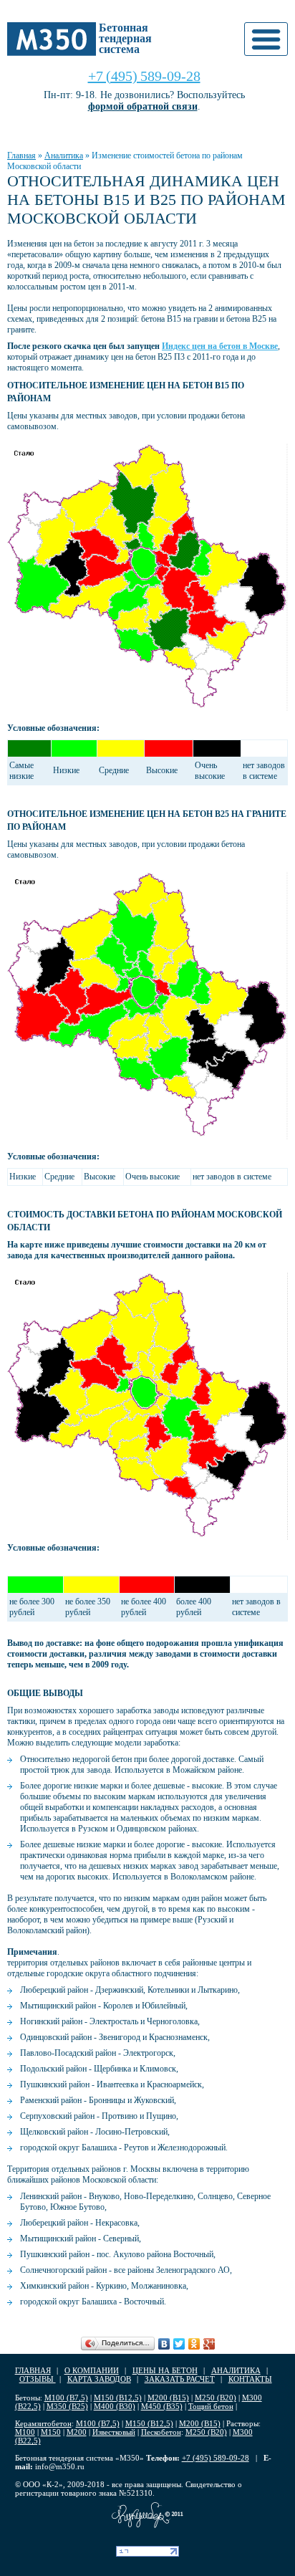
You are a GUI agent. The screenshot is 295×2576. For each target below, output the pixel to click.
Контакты (250, 2379)
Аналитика (64, 155)
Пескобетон (161, 2432)
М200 (77, 2432)
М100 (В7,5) (66, 2398)
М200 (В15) (168, 2398)
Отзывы (38, 2379)
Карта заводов (99, 2379)
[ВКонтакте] (164, 2344)
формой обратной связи (143, 106)
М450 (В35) (162, 2406)
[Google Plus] (209, 2344)
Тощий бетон (211, 2406)
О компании (92, 2370)
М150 (51, 2432)
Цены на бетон (165, 2370)
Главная (21, 155)
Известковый (114, 2432)
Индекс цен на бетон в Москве (220, 346)
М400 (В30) (115, 2406)
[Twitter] (179, 2344)
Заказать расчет (180, 2379)
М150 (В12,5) (118, 2398)
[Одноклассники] (194, 2344)
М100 (25, 2432)
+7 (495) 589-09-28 (144, 76)
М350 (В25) (67, 2406)
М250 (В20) (216, 2398)
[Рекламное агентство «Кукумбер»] (147, 2515)
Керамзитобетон (43, 2423)
